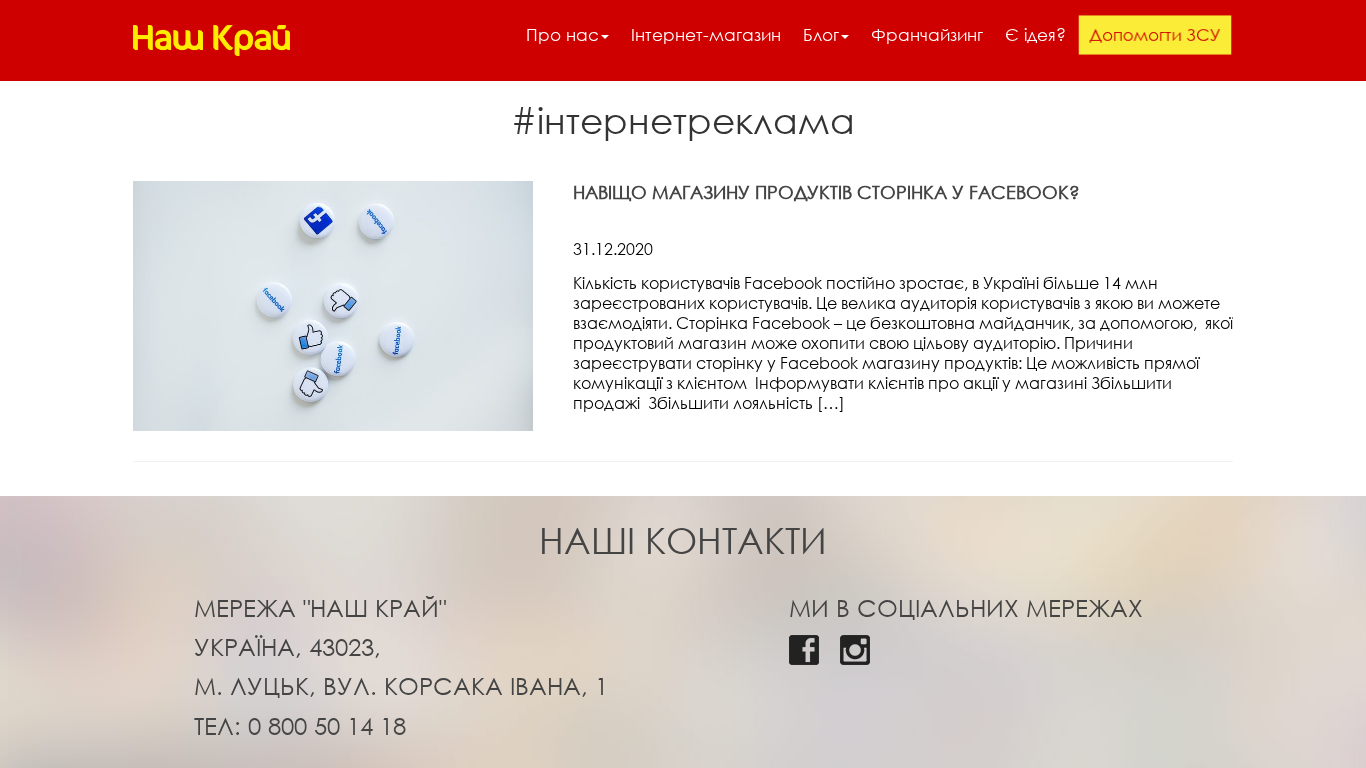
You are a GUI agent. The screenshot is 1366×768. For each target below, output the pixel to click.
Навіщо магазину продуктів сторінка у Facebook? (826, 192)
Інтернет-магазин (706, 34)
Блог (821, 34)
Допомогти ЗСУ (1155, 34)
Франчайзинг (927, 34)
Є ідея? (1035, 34)
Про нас (562, 34)
